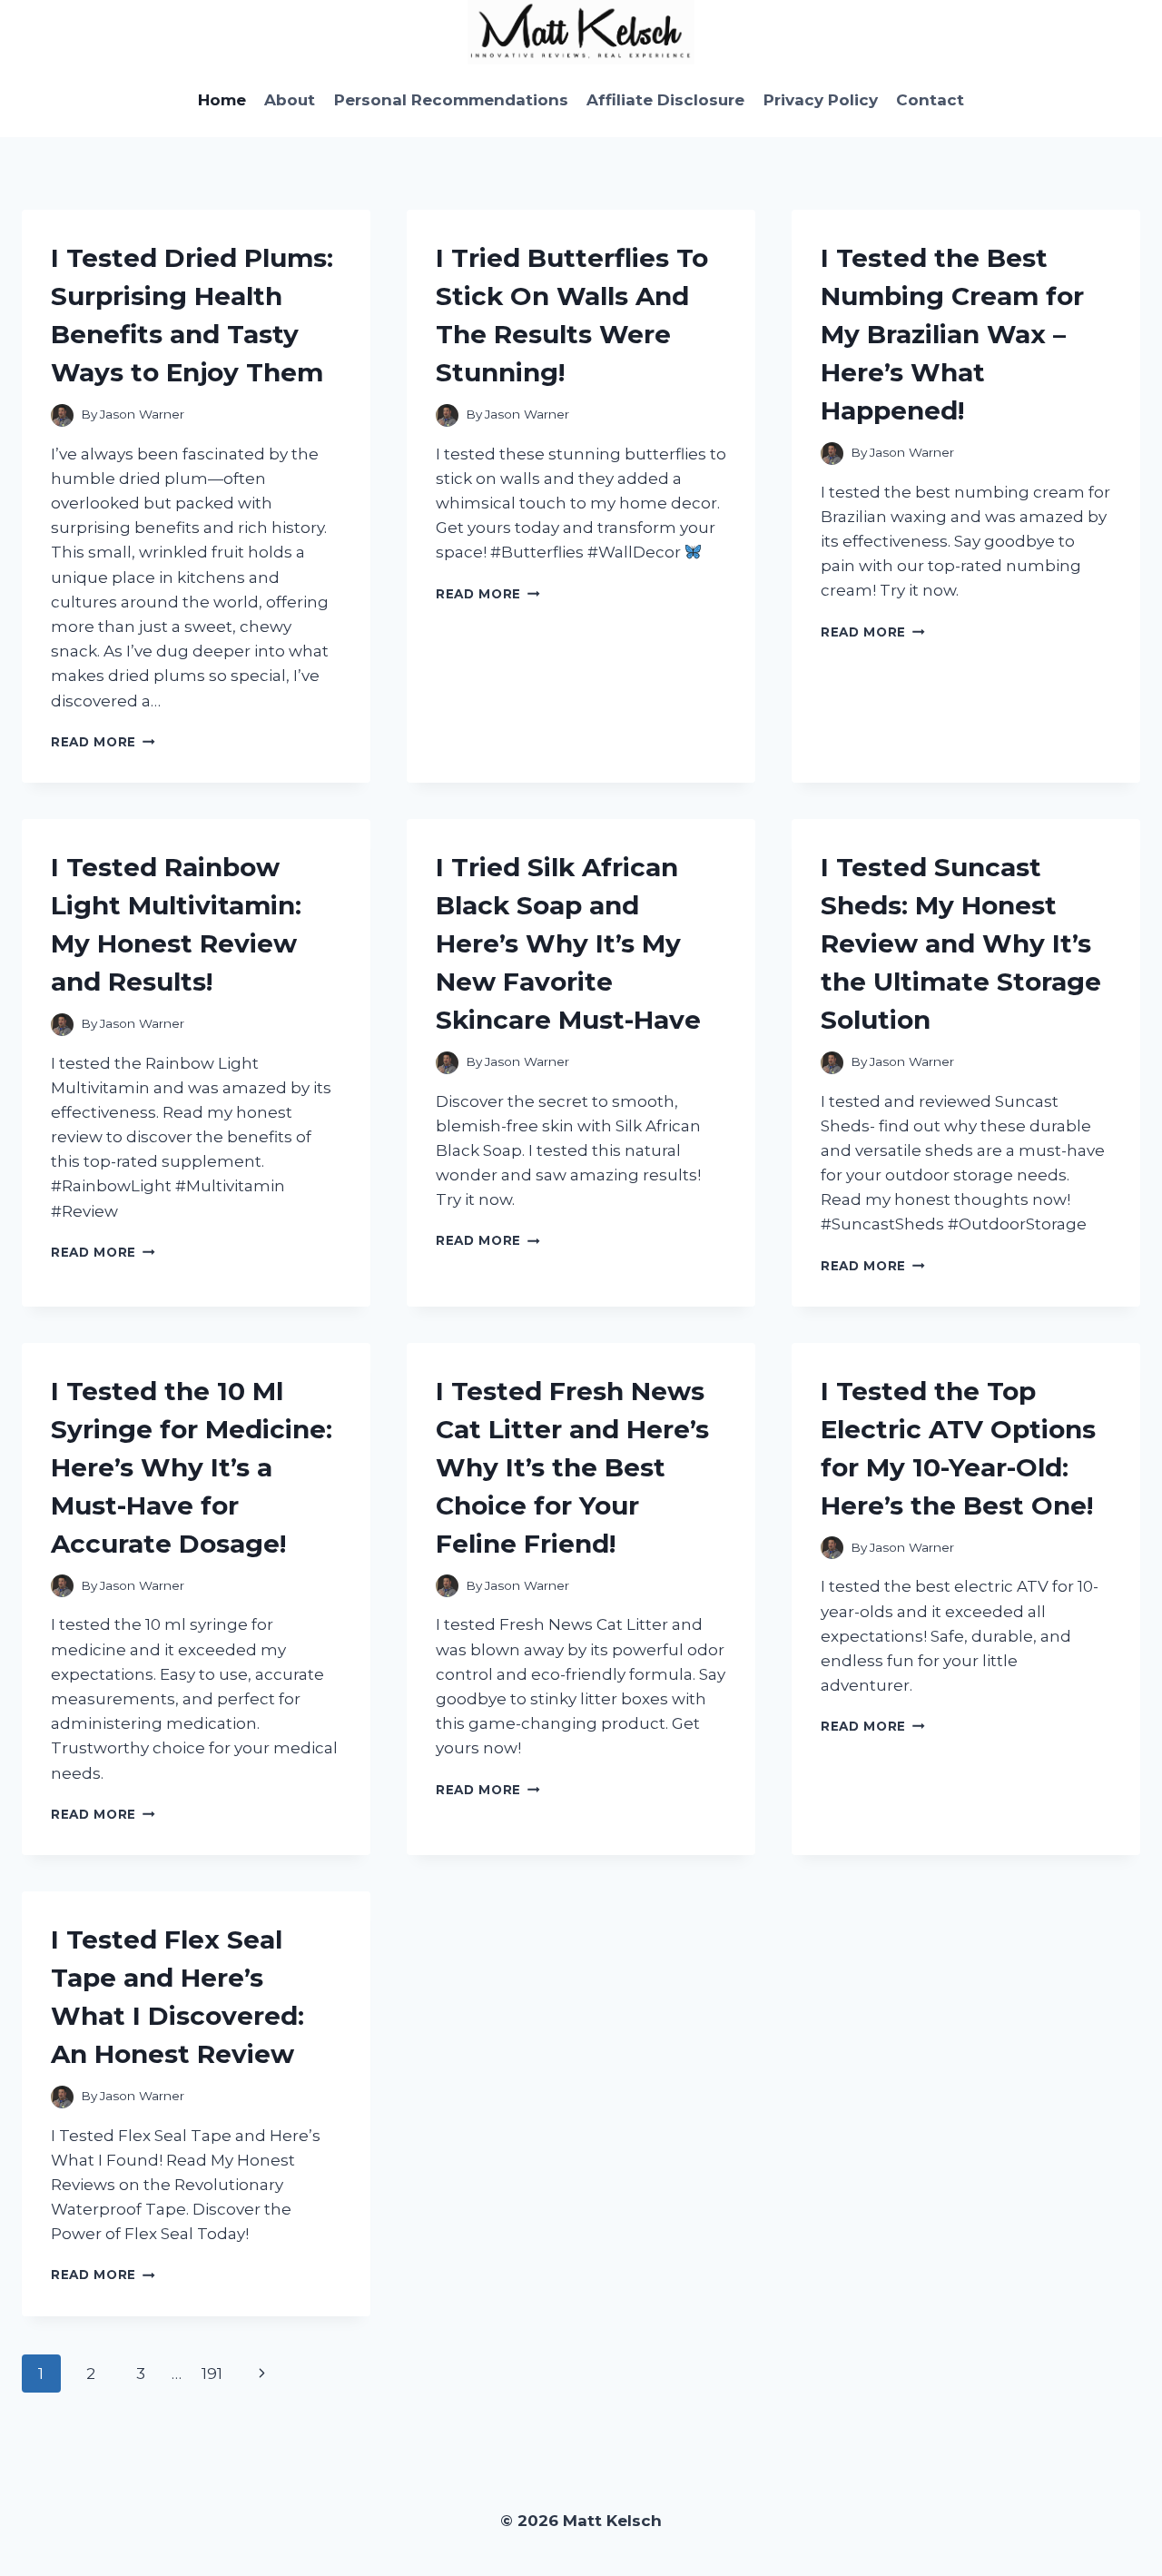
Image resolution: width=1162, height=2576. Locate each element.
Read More (103, 742)
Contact (930, 100)
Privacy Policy (821, 100)
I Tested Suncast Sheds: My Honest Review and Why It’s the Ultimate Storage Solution (961, 943)
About (290, 100)
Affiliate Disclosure (665, 100)
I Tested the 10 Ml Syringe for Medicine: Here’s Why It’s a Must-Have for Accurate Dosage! (192, 1467)
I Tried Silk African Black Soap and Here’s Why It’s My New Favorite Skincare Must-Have (568, 943)
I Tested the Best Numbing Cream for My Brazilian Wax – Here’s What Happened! (952, 334)
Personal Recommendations (451, 100)
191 (212, 2374)
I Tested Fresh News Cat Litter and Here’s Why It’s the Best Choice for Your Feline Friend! (572, 1467)
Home (222, 100)
